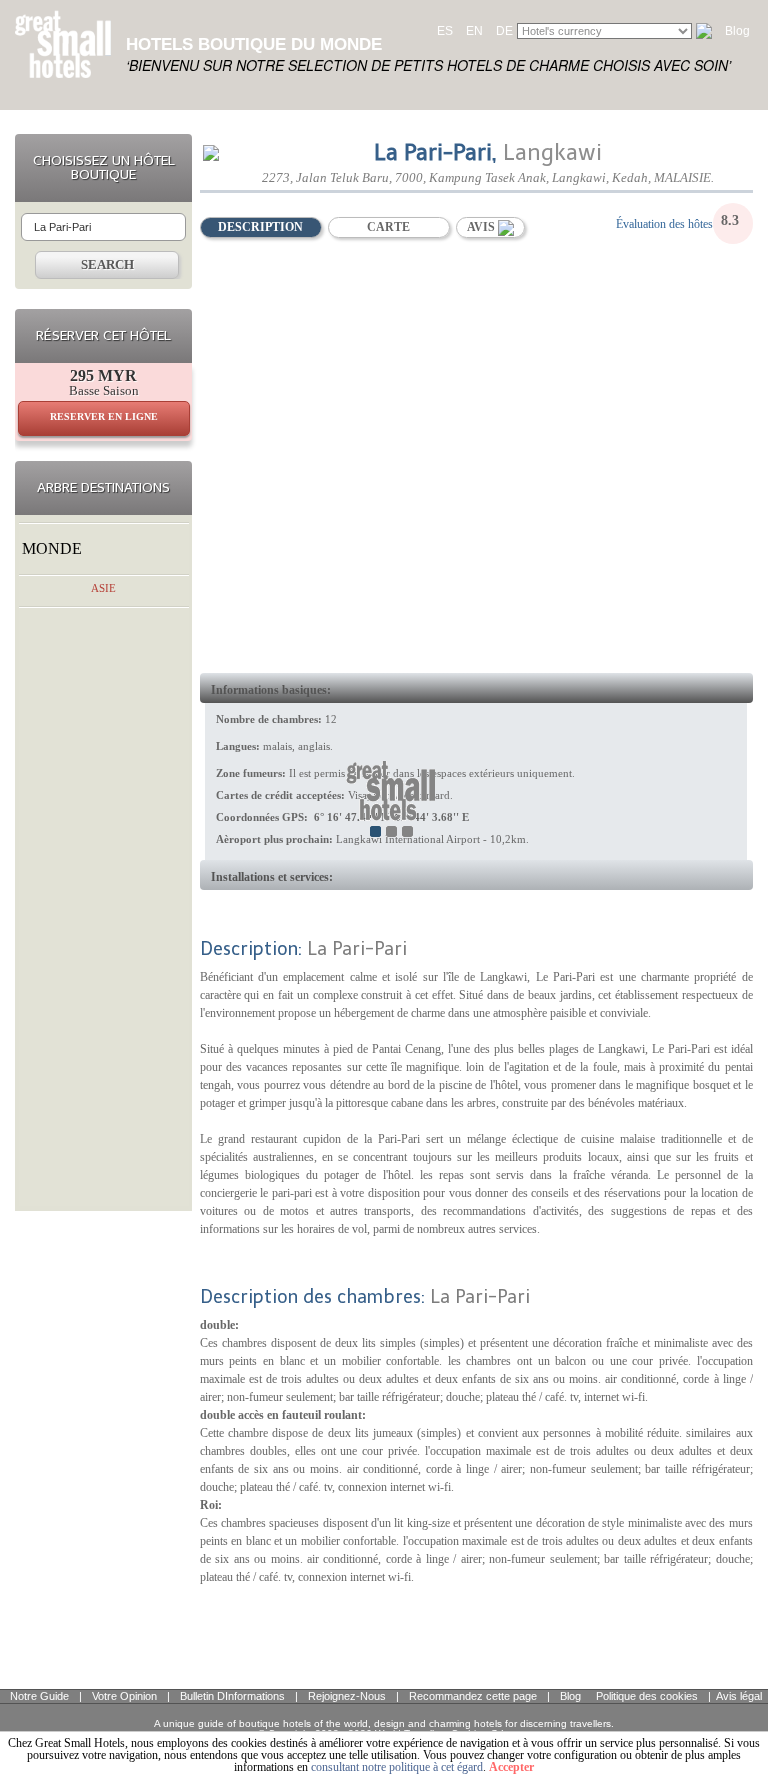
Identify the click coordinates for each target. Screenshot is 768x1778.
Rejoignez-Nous (347, 1696)
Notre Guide (39, 1696)
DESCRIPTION (260, 227)
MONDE (52, 548)
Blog (737, 31)
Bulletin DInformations (232, 1696)
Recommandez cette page (473, 1696)
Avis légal (739, 1696)
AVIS (482, 227)
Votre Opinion (124, 1696)
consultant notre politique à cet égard (397, 1767)
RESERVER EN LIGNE (104, 416)
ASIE (103, 588)
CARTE (388, 227)
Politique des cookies (647, 1696)
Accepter (511, 1767)
